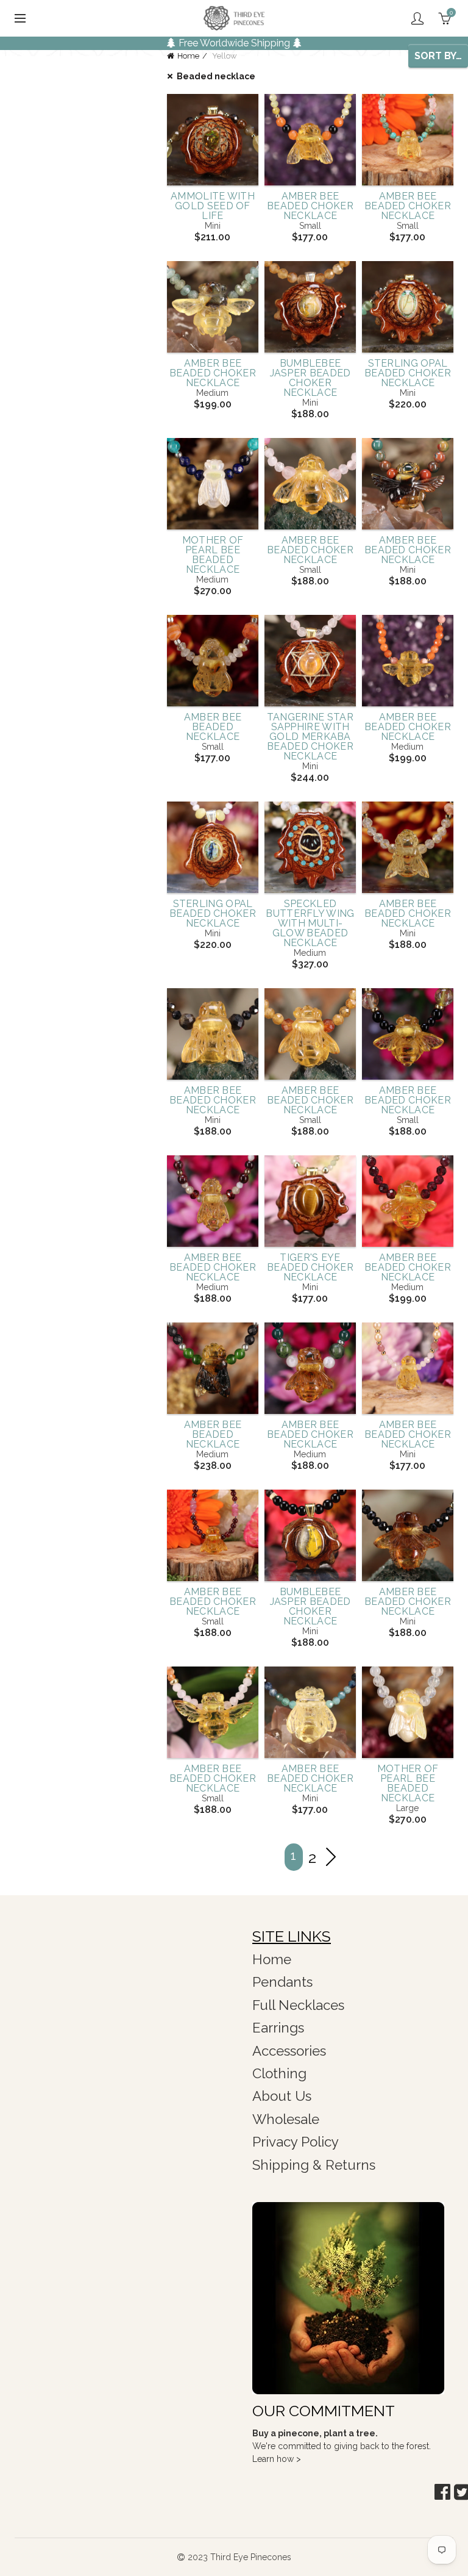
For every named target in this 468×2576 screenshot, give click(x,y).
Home (188, 56)
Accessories (289, 2051)
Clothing (279, 2073)
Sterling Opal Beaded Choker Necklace (408, 373)
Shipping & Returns (314, 2165)
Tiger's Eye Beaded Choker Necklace (310, 1268)
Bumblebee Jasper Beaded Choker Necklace (310, 378)
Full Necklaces (298, 2005)
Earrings (278, 2028)
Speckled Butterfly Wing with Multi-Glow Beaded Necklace (310, 924)
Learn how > (277, 2459)
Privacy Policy (296, 2142)
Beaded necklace (216, 76)
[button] (442, 2492)
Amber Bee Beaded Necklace (213, 727)
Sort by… (438, 56)
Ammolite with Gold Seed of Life (213, 206)
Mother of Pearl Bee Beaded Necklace (213, 555)
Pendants (282, 1982)
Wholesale (286, 2119)
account (417, 18)
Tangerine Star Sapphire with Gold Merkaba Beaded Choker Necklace (310, 737)
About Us (282, 2096)
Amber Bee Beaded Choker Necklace (310, 206)
